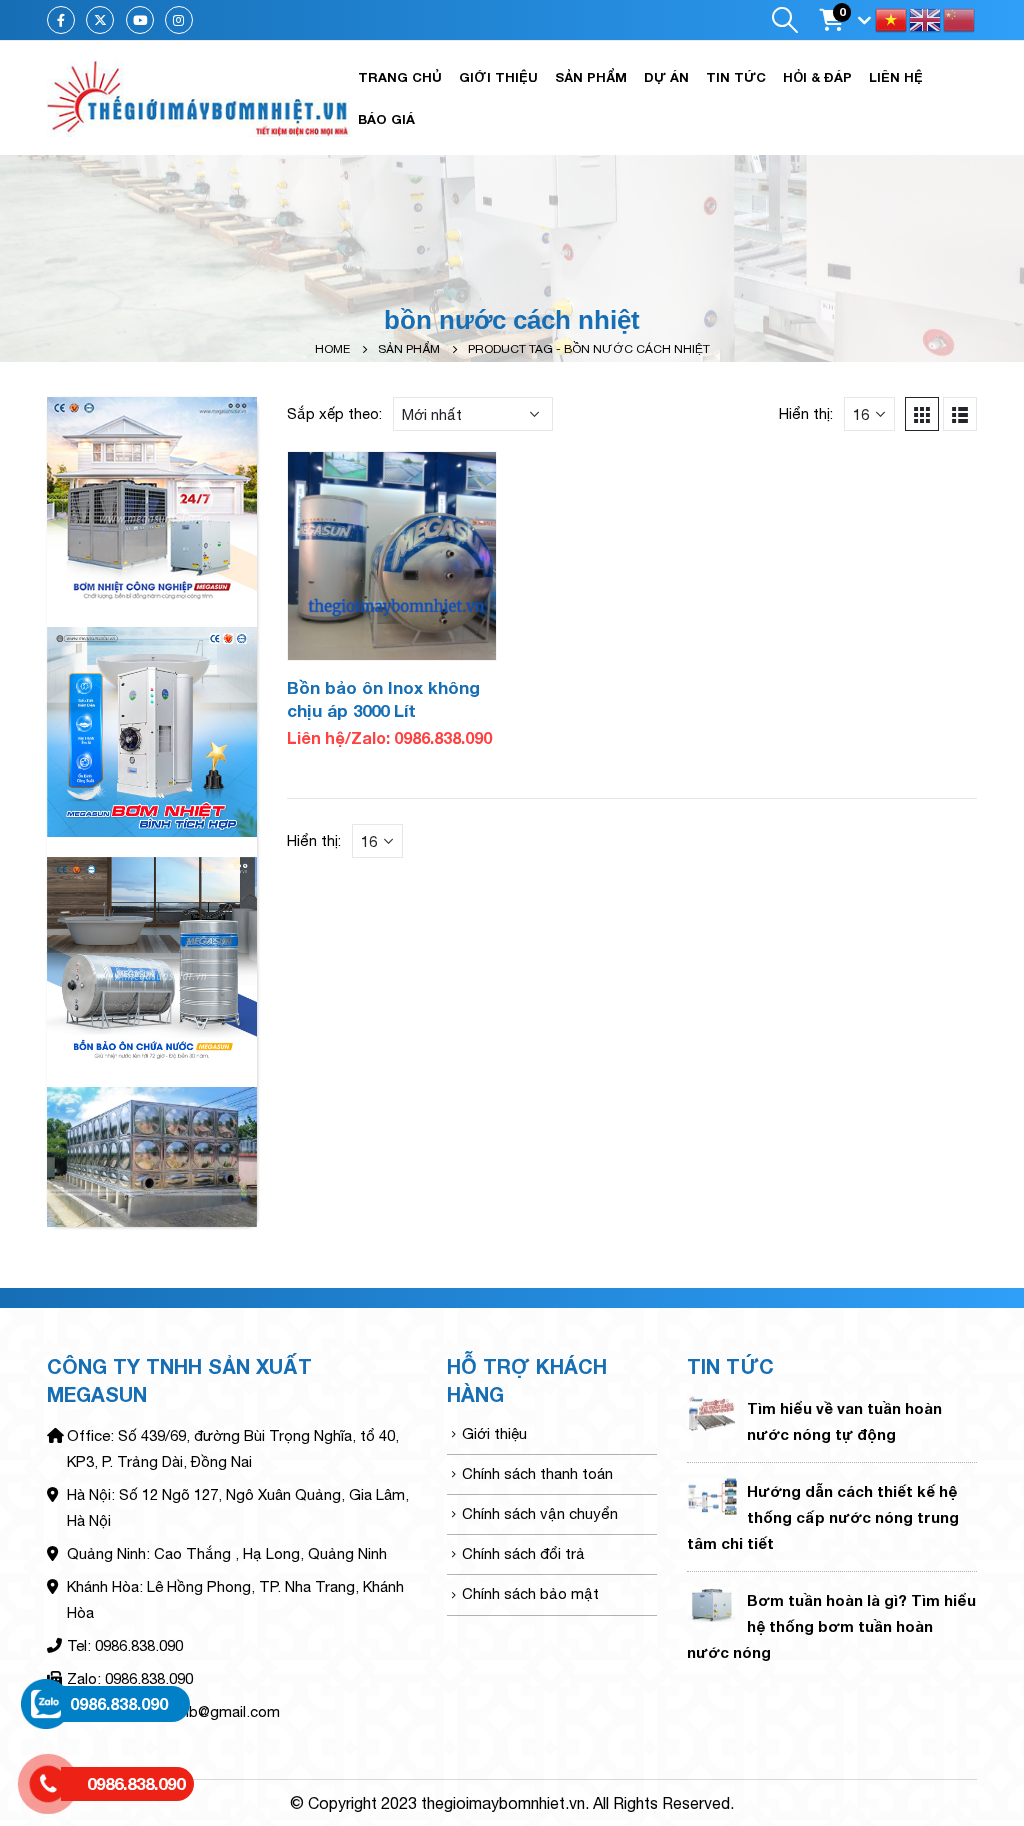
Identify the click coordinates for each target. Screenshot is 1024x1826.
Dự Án (666, 77)
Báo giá (386, 119)
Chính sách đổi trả (523, 1553)
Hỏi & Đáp (817, 77)
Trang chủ (400, 77)
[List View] (960, 414)
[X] (100, 20)
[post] (712, 1412)
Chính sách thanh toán (537, 1473)
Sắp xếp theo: (334, 413)
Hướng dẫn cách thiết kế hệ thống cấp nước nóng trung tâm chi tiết (823, 1517)
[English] (926, 18)
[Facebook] (61, 20)
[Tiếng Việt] (892, 18)
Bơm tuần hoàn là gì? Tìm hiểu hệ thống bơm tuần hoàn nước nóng (831, 1626)
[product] (392, 556)
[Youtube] (140, 20)
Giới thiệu (498, 77)
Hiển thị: (806, 413)
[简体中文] (960, 18)
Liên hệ (896, 77)
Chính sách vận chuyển (540, 1513)
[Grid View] (922, 414)
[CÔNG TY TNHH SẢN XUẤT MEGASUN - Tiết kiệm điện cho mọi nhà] (198, 98)
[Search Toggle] (784, 20)
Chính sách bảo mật (530, 1593)
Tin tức (736, 77)
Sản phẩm (591, 77)
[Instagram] (179, 20)
